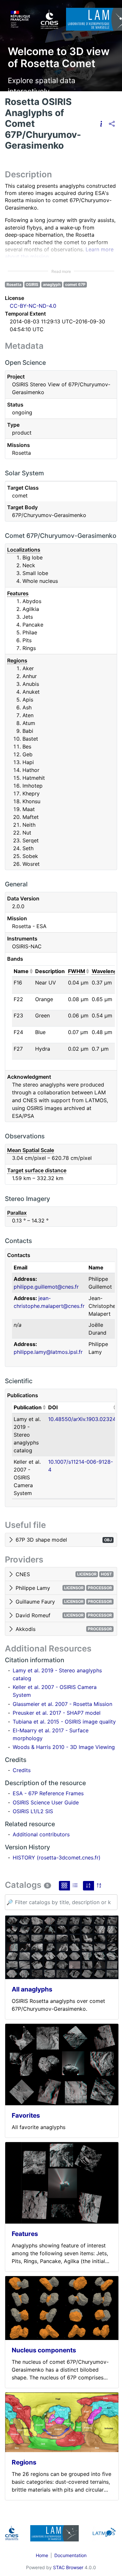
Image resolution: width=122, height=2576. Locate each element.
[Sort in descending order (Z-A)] (99, 1886)
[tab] (61, 1540)
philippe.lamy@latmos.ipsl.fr (48, 1352)
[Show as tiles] (64, 1886)
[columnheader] (23, 971)
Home (42, 2555)
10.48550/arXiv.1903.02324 (82, 1419)
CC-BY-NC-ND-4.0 (33, 306)
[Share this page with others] (112, 124)
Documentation (70, 2555)
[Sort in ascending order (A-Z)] (88, 1886)
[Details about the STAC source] (101, 124)
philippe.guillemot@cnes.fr (46, 1287)
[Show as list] (75, 1886)
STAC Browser (68, 2567)
